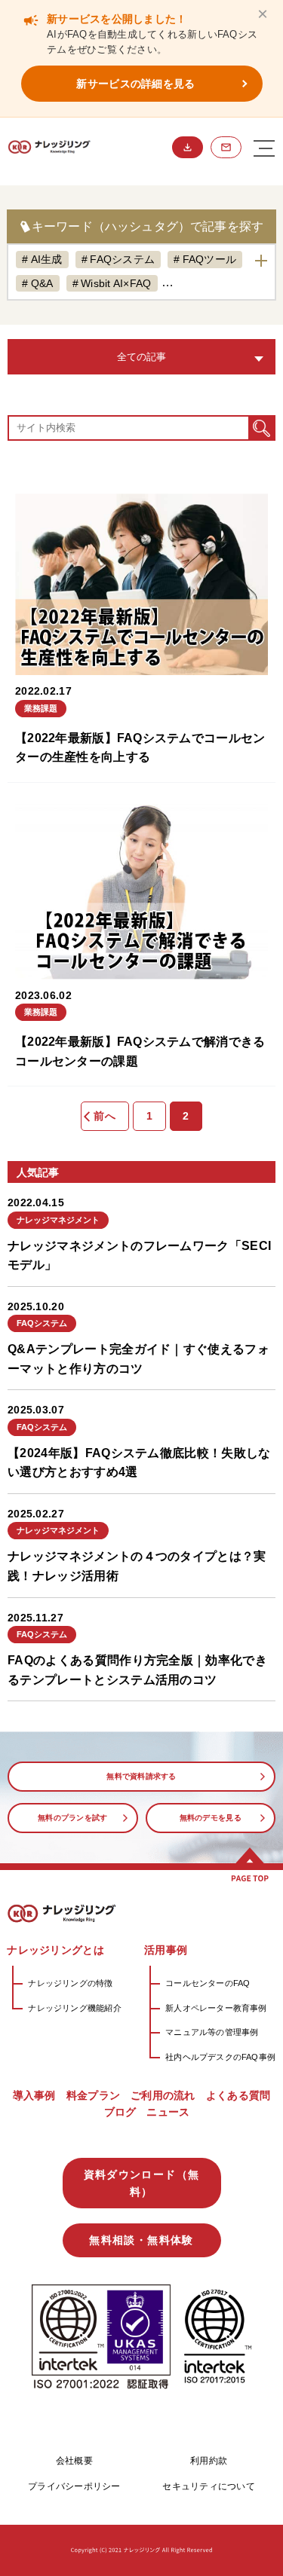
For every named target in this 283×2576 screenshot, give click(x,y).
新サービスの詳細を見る (135, 84)
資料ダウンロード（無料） (188, 147)
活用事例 (166, 1950)
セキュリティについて (208, 2486)
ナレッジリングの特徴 (70, 1983)
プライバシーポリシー (74, 2486)
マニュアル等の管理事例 (212, 2032)
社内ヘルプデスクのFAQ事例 (220, 2057)
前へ (105, 1116)
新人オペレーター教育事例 (216, 2008)
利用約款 (209, 2461)
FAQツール (210, 259)
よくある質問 (238, 2095)
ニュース (168, 2112)
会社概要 (74, 2461)
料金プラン (93, 2095)
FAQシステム (122, 259)
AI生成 (47, 259)
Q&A (42, 283)
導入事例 (34, 2095)
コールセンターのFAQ (208, 1983)
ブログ (120, 2112)
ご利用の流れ (163, 2095)
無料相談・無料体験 (226, 147)
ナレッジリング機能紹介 (74, 2008)
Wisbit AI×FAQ (116, 283)
